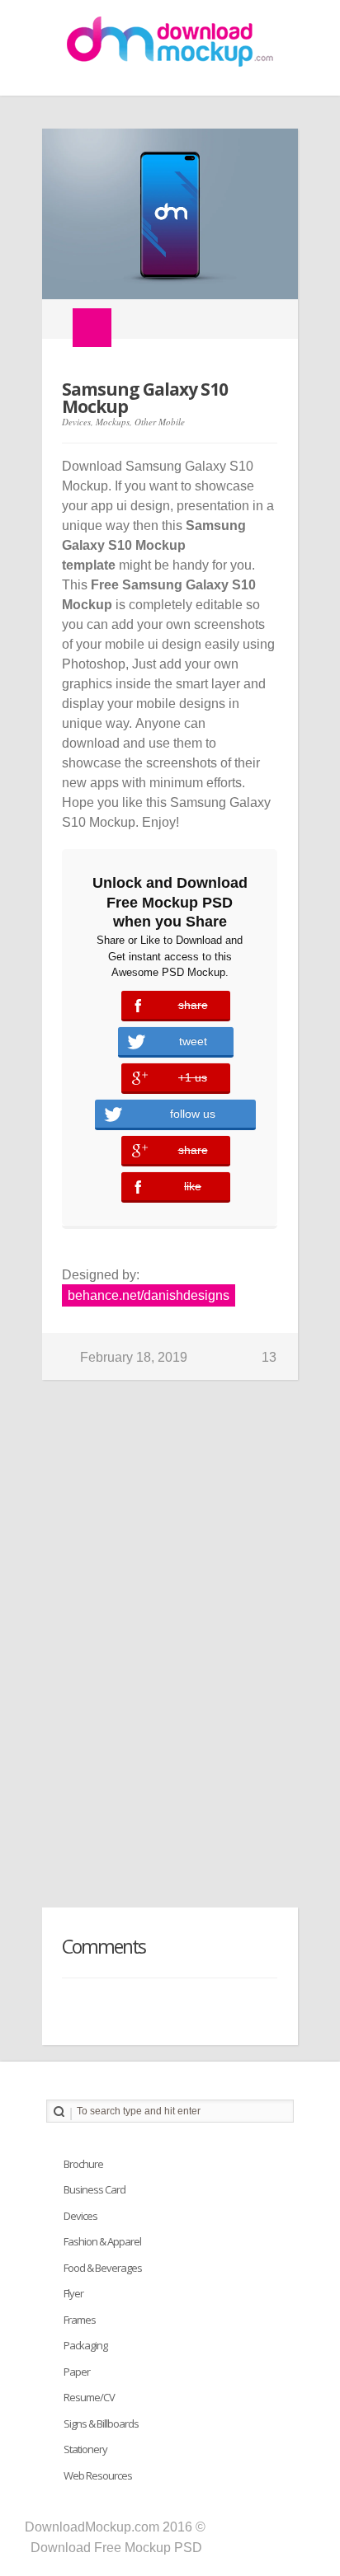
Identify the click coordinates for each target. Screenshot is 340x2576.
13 (269, 1357)
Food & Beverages (103, 2268)
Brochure (83, 2164)
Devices (76, 422)
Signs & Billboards (101, 2424)
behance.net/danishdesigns (149, 1295)
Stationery (85, 2449)
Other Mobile (160, 422)
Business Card (94, 2189)
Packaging (85, 2345)
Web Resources (98, 2475)
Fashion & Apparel (102, 2241)
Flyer (73, 2293)
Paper (77, 2372)
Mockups (113, 422)
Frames (80, 2320)
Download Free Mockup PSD (116, 2548)
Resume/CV (89, 2397)
